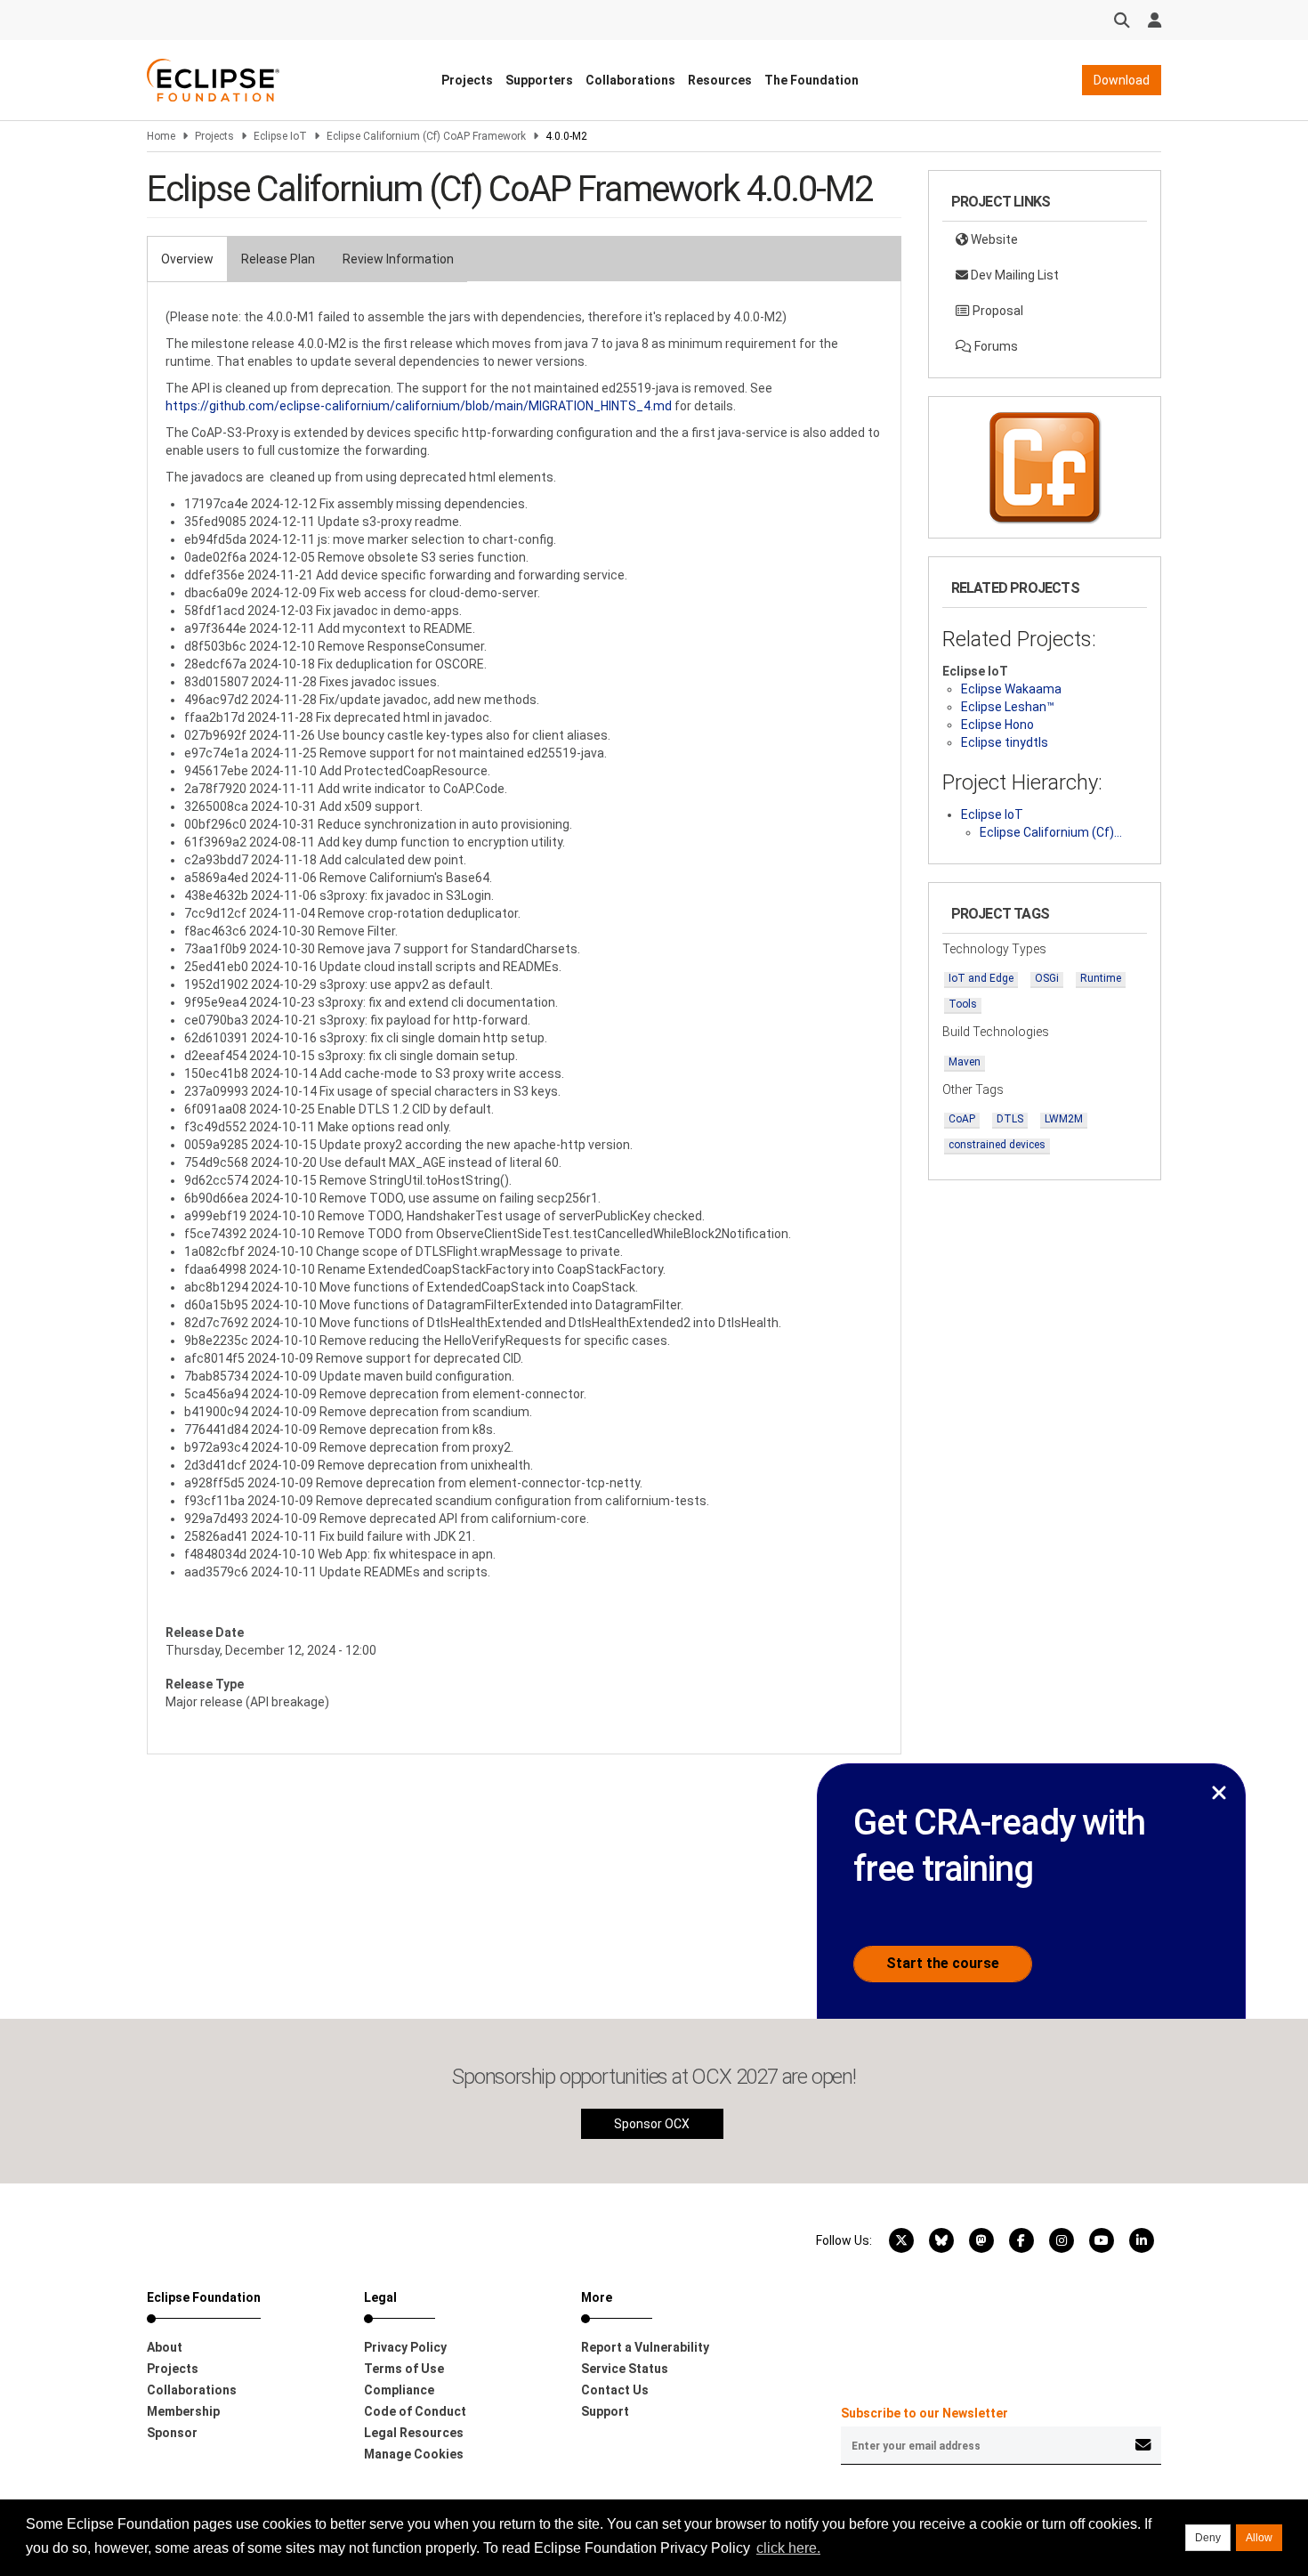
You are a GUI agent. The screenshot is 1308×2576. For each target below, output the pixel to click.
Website (993, 239)
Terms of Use (404, 2369)
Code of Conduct (415, 2411)
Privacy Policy (405, 2347)
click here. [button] (788, 2548)
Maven (965, 1062)
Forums (995, 346)
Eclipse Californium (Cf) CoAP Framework (426, 136)
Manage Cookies (414, 2454)
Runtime (1101, 978)
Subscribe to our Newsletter (924, 2413)
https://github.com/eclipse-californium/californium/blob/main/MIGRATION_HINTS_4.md (419, 406)
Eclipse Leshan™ (1008, 707)
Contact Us (615, 2390)
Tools (963, 1004)
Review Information (398, 259)
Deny (1208, 2538)
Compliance (399, 2390)
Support (605, 2411)
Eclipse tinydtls (1005, 742)
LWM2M (1064, 1119)
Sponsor (172, 2433)
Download (1122, 80)
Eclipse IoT (280, 136)
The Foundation (811, 80)
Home (161, 136)
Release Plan (278, 259)
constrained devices (997, 1145)
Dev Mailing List (1013, 275)
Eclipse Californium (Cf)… (1051, 832)
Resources (720, 80)
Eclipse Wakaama (1011, 689)
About (165, 2347)
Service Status (625, 2369)
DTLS (1010, 1119)
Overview (187, 259)
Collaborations (630, 80)
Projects (467, 80)
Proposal (997, 311)
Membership (183, 2411)
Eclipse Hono (997, 725)
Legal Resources (414, 2433)
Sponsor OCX (652, 2124)
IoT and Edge (981, 978)
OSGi (1047, 978)
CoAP (962, 1119)
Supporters (539, 80)
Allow (1259, 2538)
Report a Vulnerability (645, 2347)
